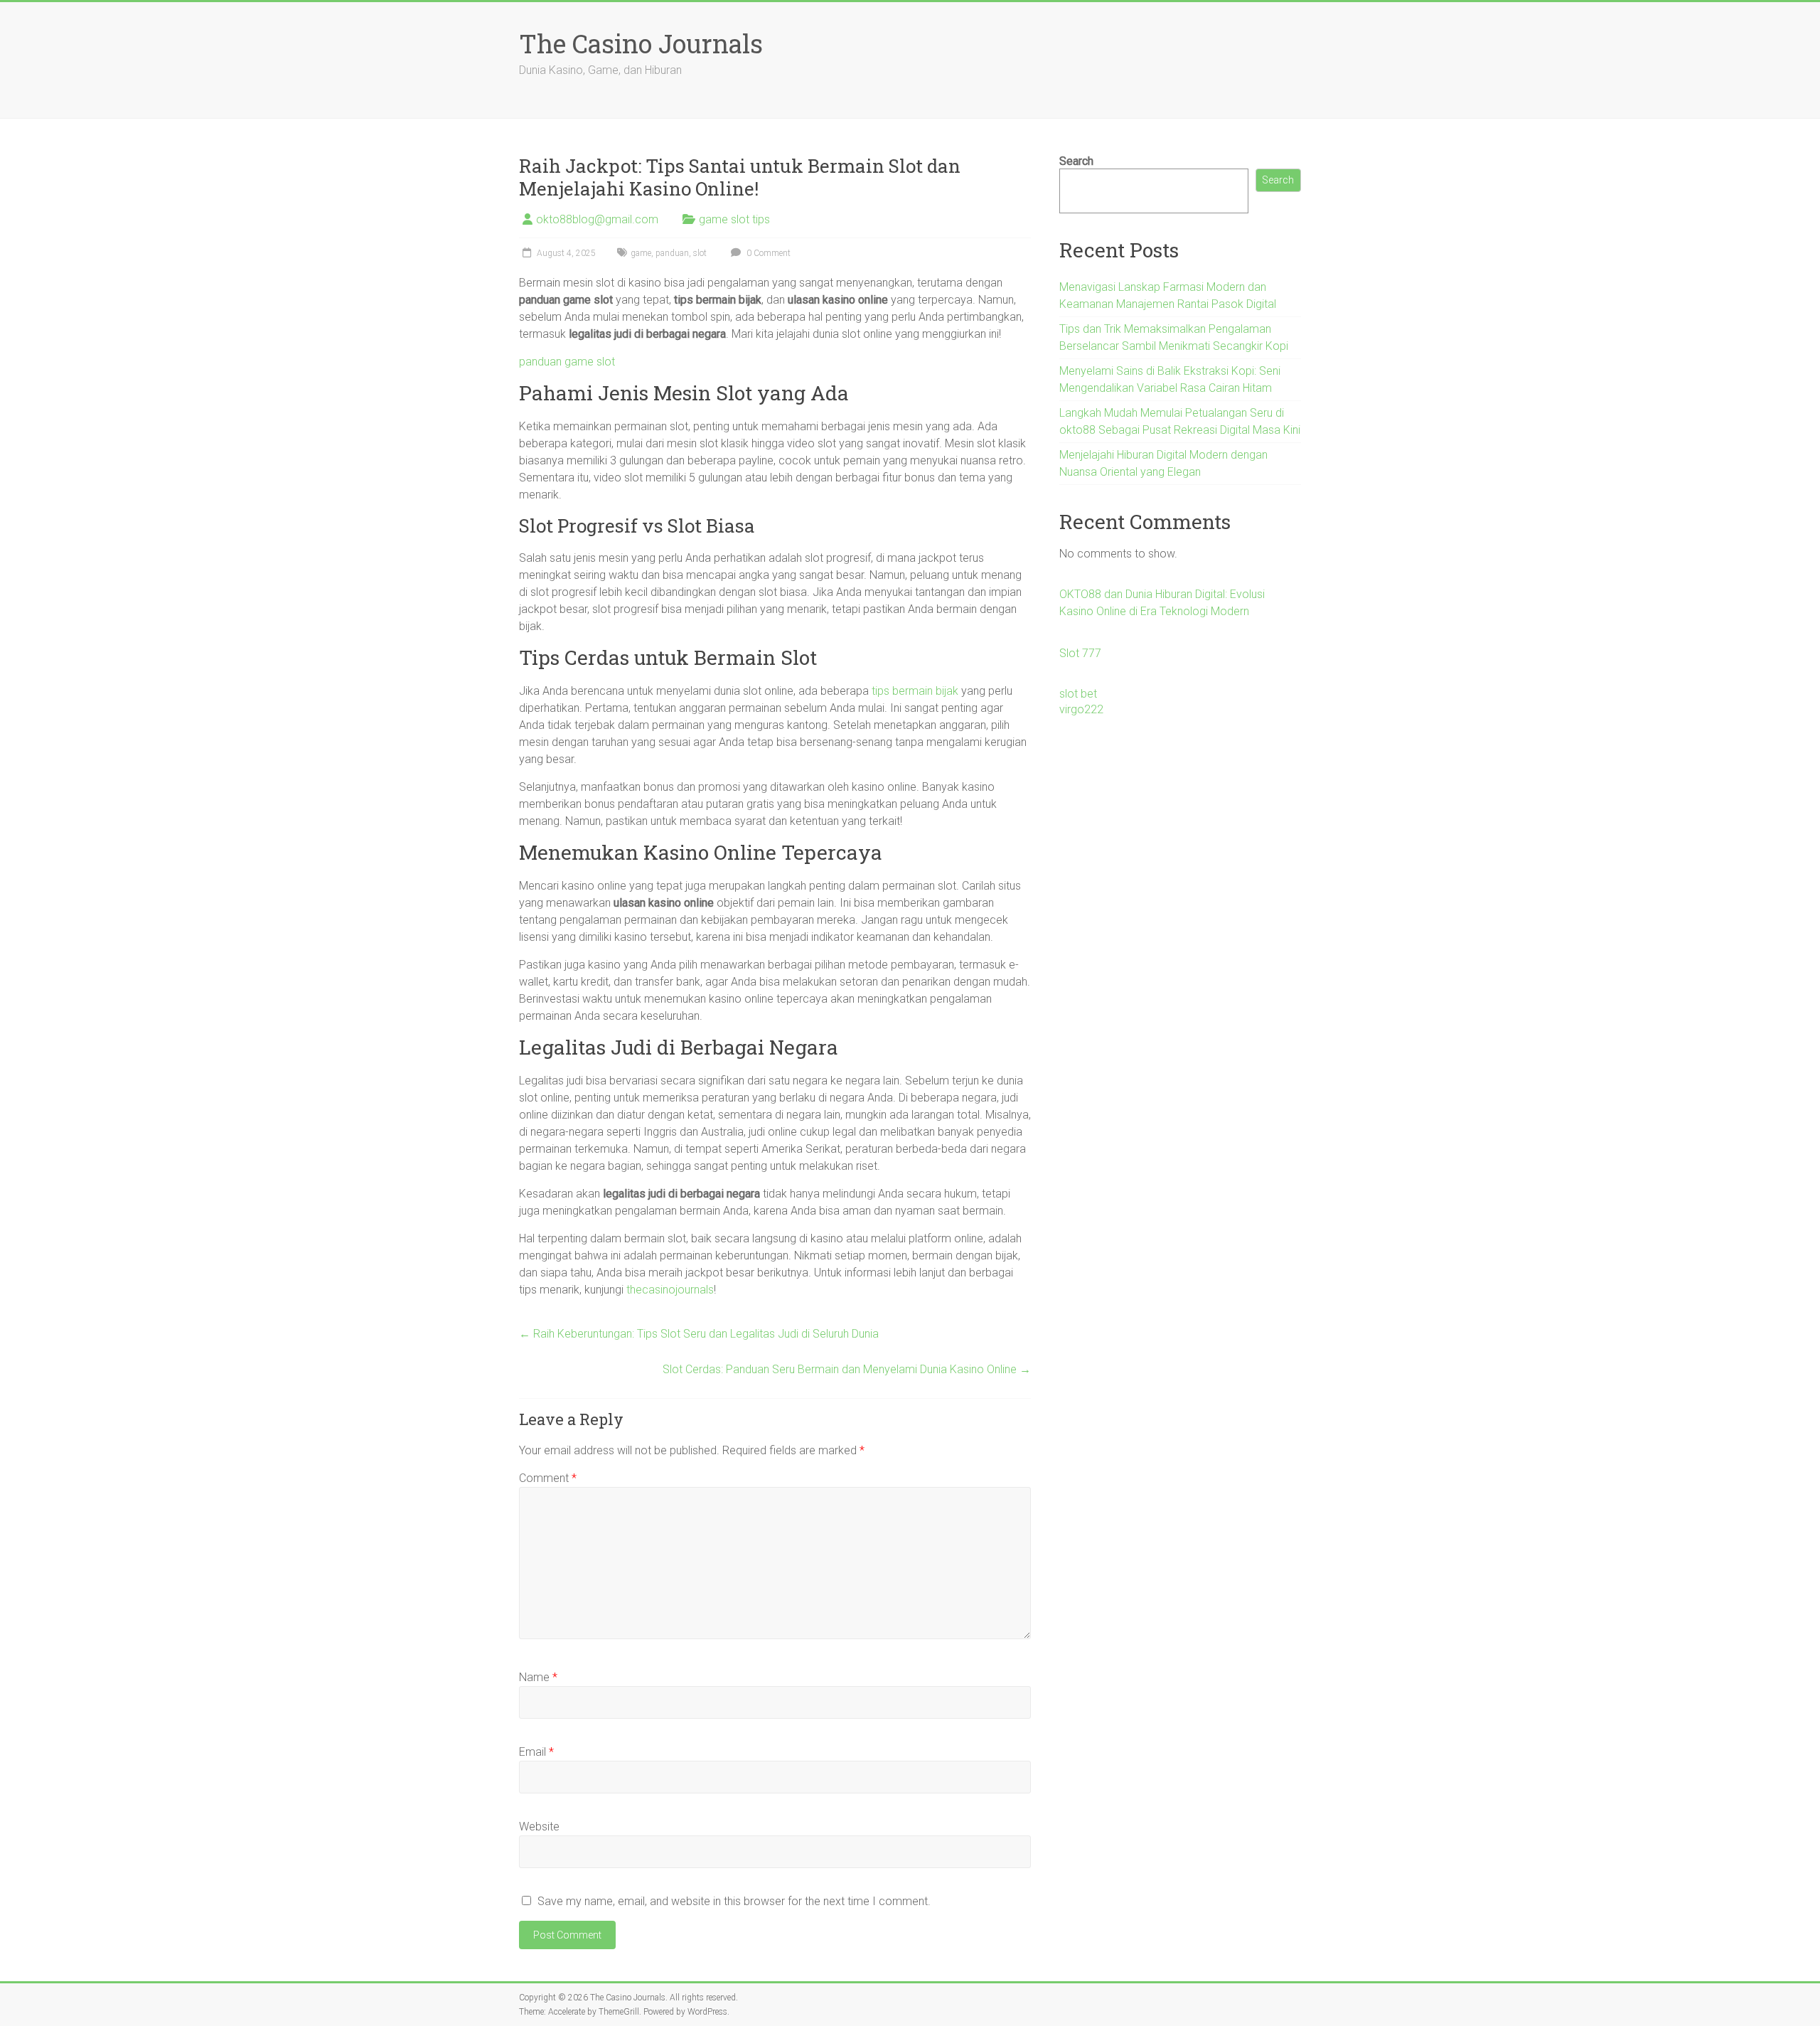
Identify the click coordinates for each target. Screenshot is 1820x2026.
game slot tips (734, 219)
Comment (548, 1478)
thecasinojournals (670, 1290)
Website (539, 1827)
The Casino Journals (641, 43)
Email (536, 1752)
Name (538, 1677)
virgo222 (1081, 709)
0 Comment (767, 253)
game (641, 253)
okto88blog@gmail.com (597, 219)
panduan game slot (567, 362)
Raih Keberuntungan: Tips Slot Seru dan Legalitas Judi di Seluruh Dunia (699, 1334)
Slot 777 (1080, 653)
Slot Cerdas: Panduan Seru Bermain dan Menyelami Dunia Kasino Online (847, 1369)
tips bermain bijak (915, 691)
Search (1076, 161)
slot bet (1078, 694)
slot (700, 253)
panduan (672, 253)
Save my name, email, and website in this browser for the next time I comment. (734, 1901)
